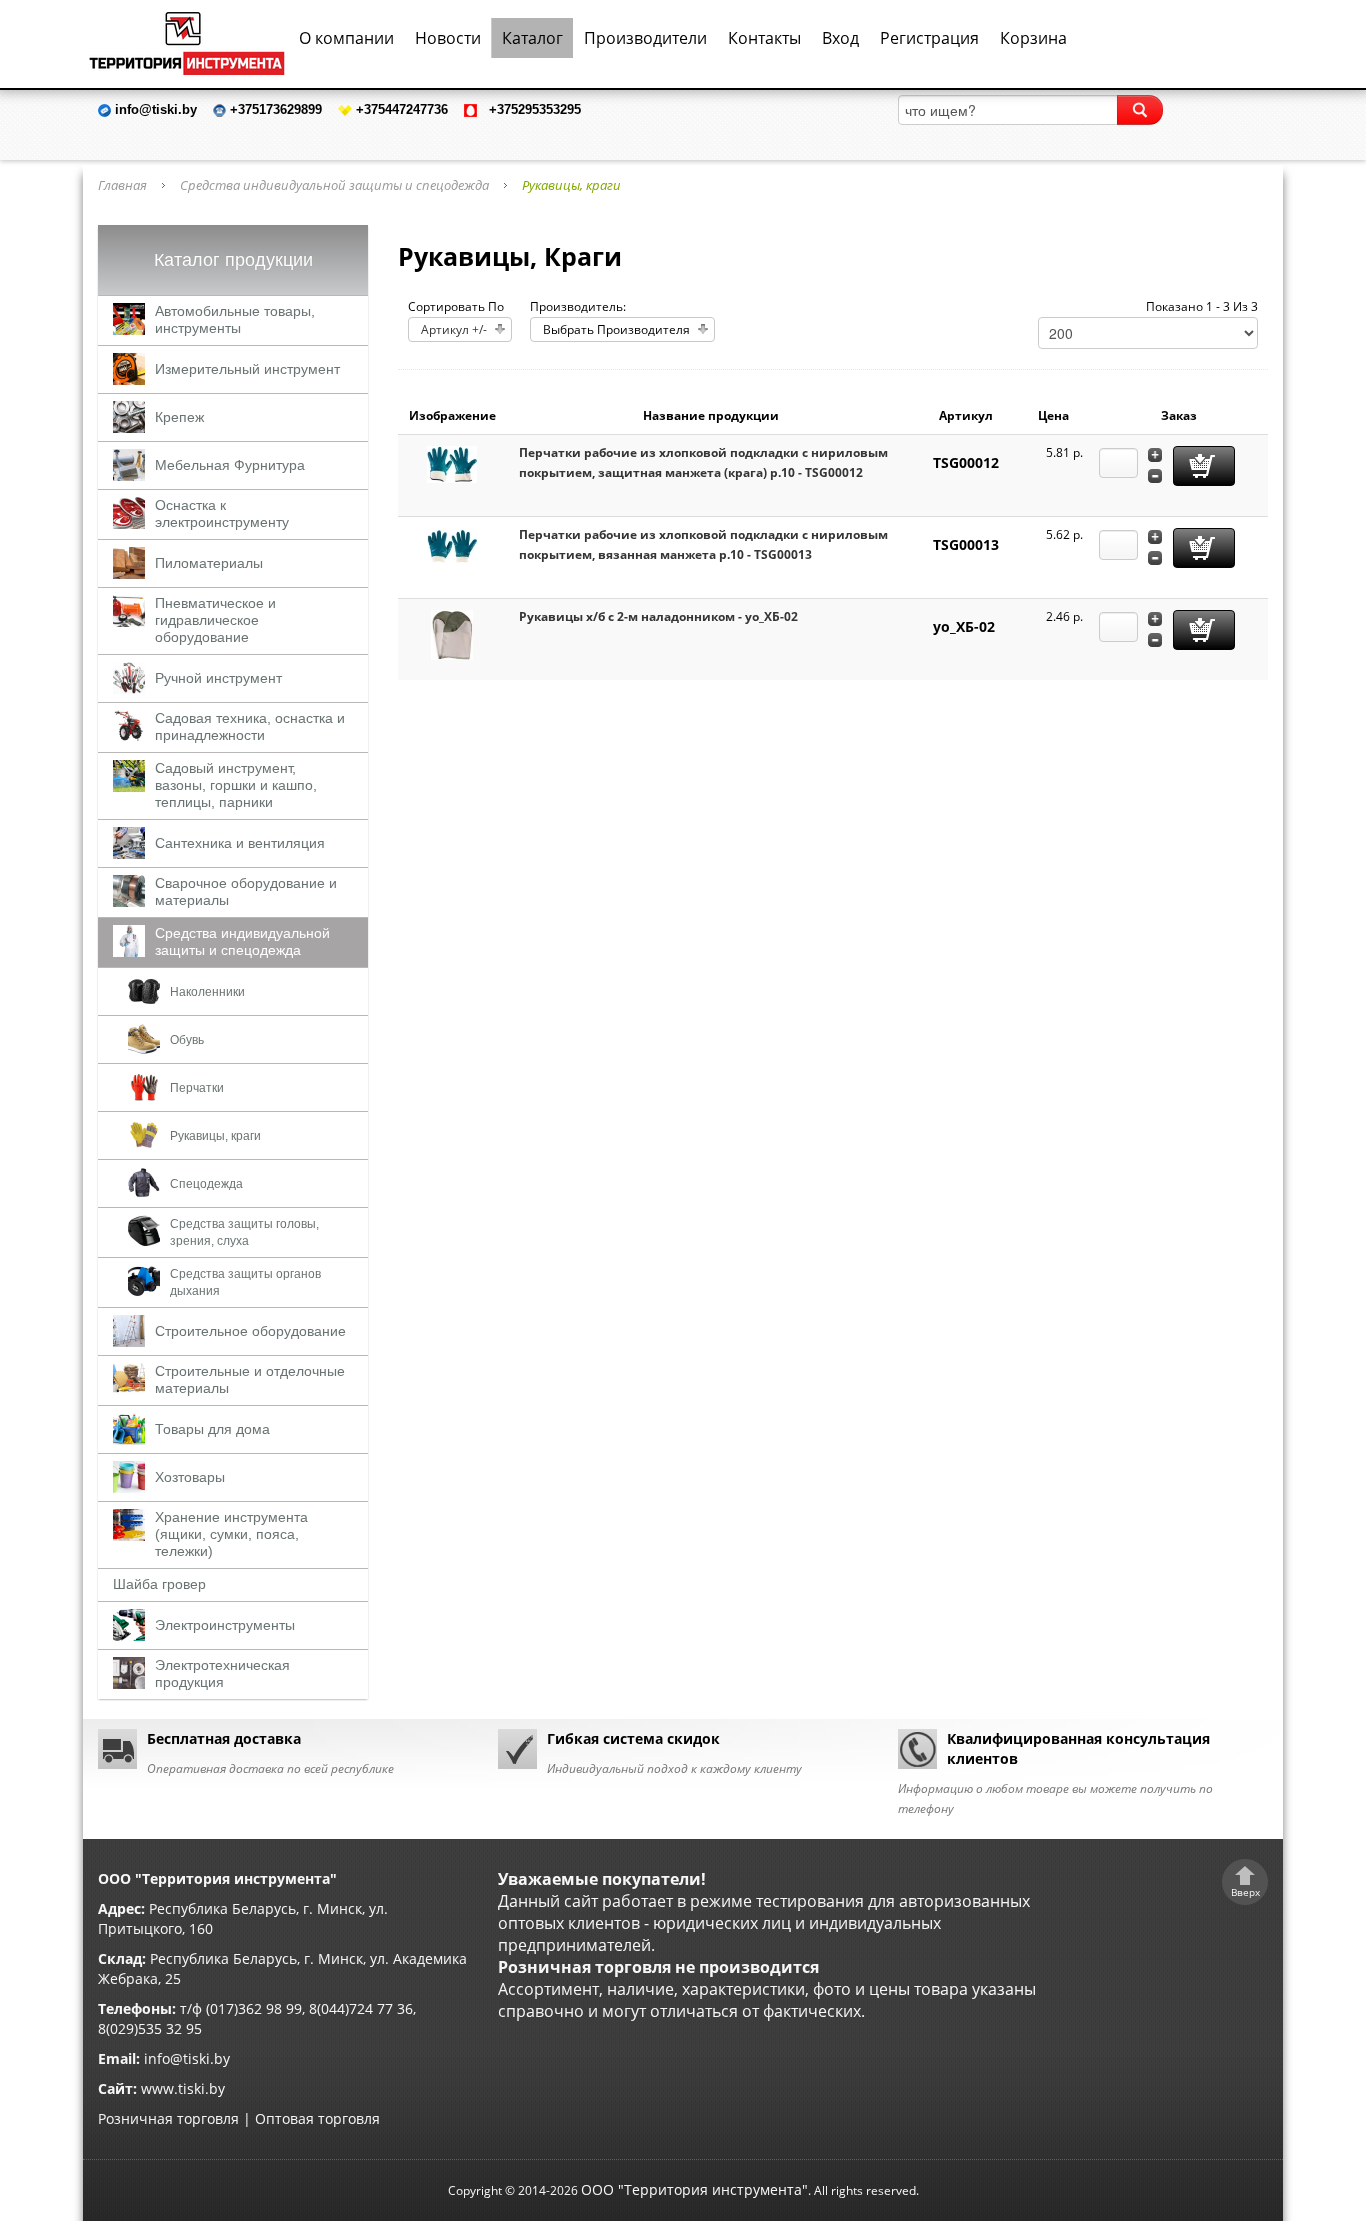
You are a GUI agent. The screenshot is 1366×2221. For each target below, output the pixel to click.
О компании (346, 38)
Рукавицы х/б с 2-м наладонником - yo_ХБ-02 (658, 616)
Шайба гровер (159, 1584)
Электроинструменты (225, 1625)
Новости (448, 38)
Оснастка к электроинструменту (222, 513)
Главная (122, 185)
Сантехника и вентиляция (240, 843)
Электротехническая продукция (222, 1673)
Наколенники (207, 992)
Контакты (764, 38)
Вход (840, 38)
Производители (645, 38)
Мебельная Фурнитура (230, 465)
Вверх (1245, 1892)
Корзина (1033, 38)
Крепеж (179, 417)
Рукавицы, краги (215, 1136)
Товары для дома (212, 1429)
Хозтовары (190, 1477)
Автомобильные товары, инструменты (235, 319)
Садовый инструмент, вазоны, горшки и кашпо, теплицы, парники (236, 785)
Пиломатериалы (209, 563)
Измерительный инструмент (247, 369)
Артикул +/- (454, 329)
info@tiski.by (187, 2058)
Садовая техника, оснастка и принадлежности (250, 726)
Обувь (187, 1040)
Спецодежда (206, 1184)
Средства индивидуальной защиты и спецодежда (334, 185)
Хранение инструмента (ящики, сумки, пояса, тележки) (231, 1534)
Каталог (532, 38)
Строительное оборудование (250, 1331)
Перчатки (197, 1088)
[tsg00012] (452, 463)
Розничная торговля (168, 2118)
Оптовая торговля (317, 2118)
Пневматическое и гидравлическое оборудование (215, 620)
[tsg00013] (452, 545)
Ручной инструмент (218, 678)
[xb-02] (452, 633)
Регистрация (929, 38)
